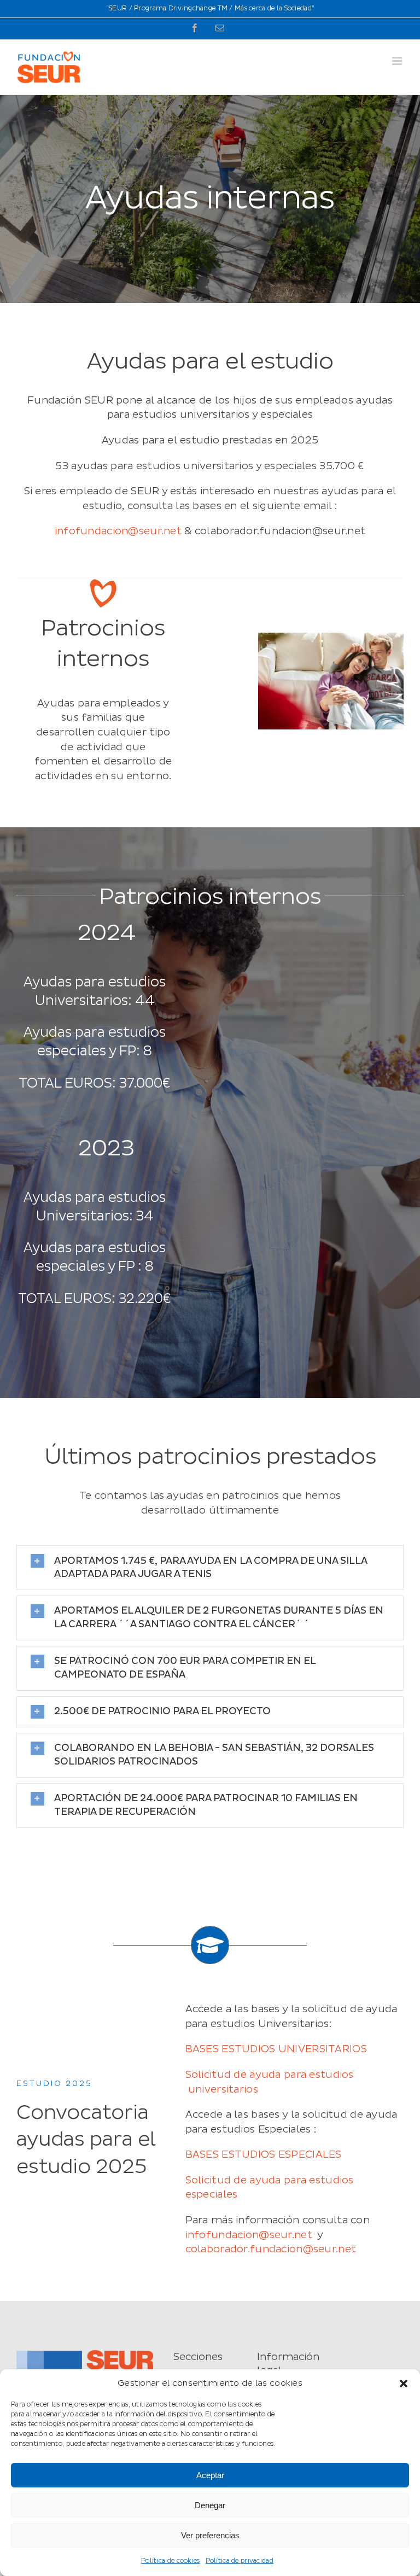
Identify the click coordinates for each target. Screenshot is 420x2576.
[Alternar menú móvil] (398, 61)
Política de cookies (170, 2561)
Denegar (210, 2505)
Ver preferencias (210, 2535)
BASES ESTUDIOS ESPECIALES (264, 2155)
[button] (404, 2384)
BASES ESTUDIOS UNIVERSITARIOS (276, 2049)
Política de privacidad (240, 2561)
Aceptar (210, 2475)
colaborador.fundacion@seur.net (271, 2249)
